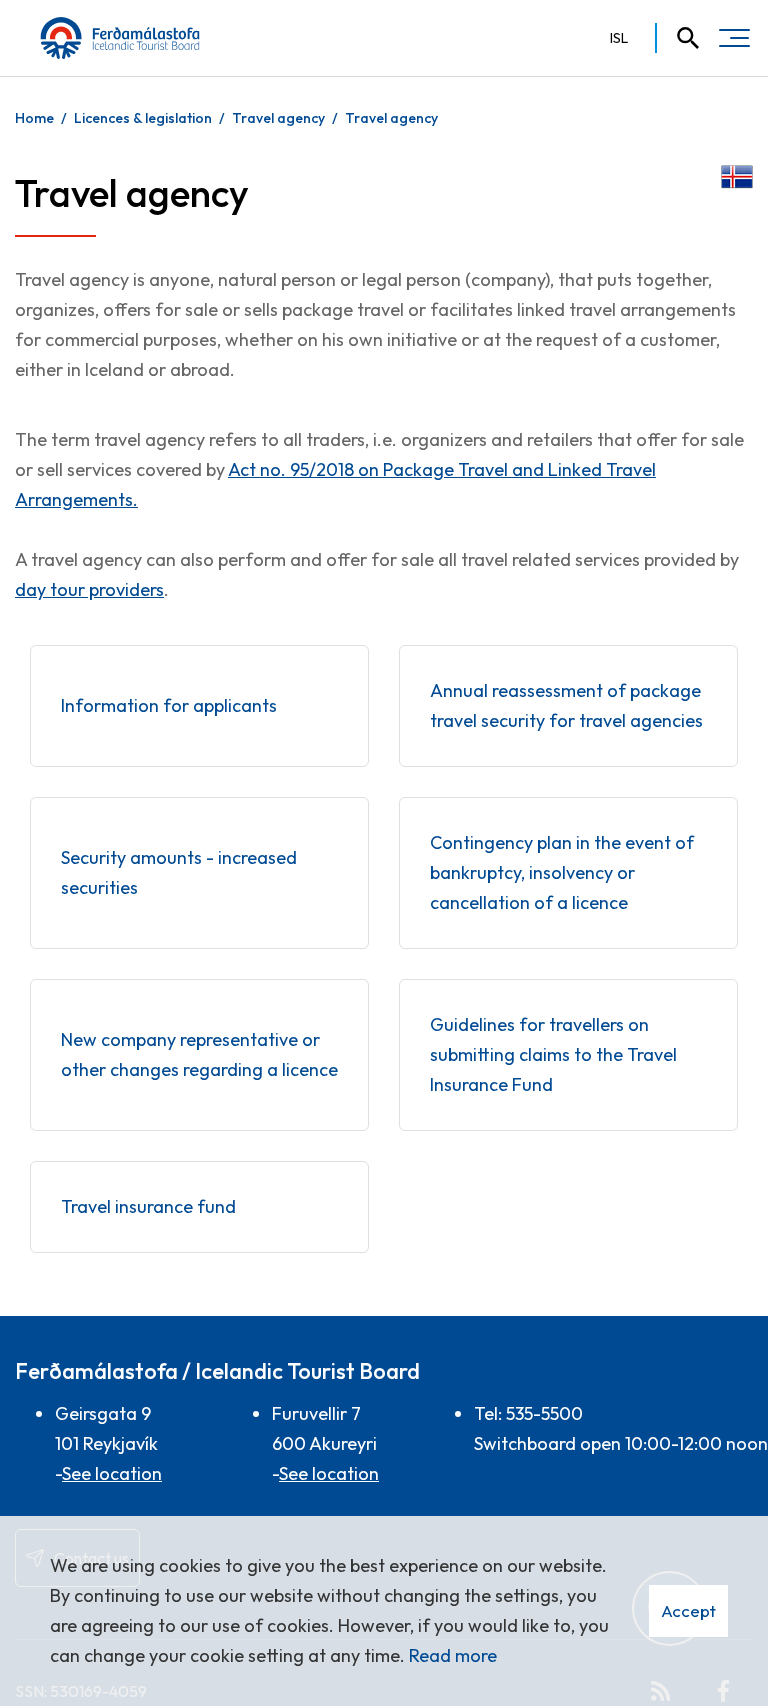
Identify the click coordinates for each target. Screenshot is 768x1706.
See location (112, 1473)
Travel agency (278, 118)
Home (34, 118)
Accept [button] (688, 1610)
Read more (453, 1655)
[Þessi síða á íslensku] (737, 174)
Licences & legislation (143, 118)
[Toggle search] (679, 38)
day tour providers (89, 589)
